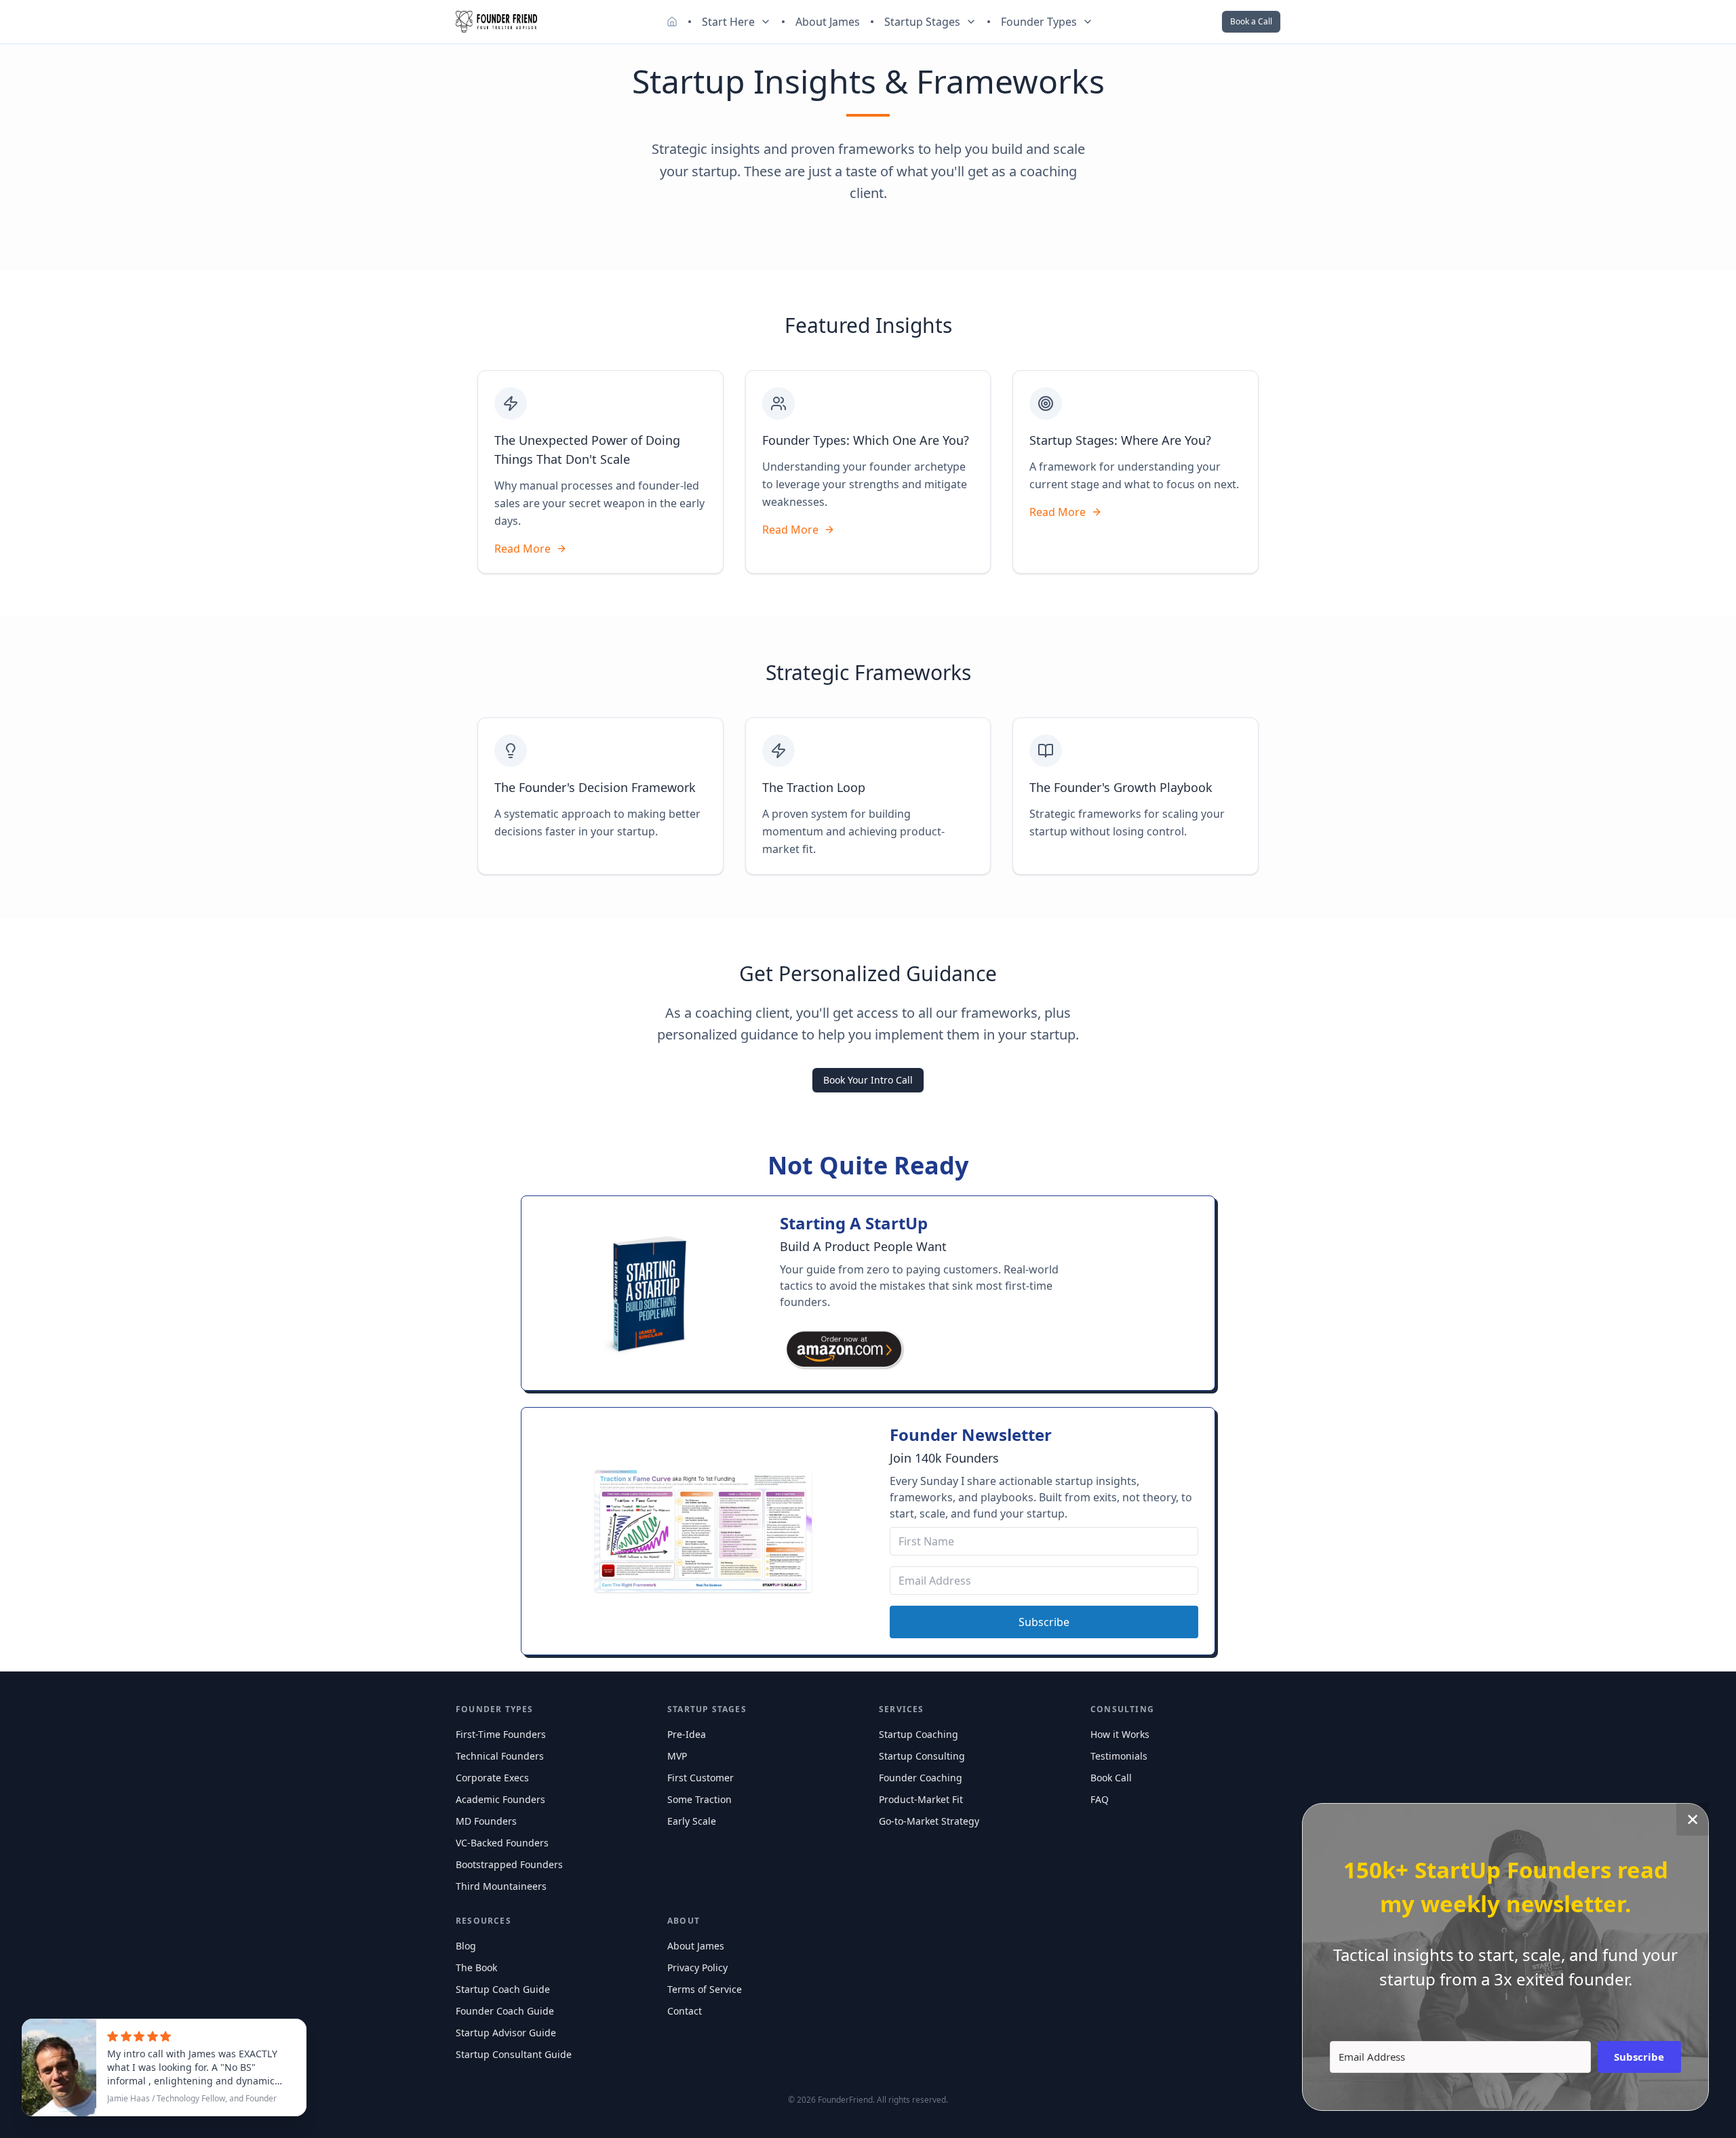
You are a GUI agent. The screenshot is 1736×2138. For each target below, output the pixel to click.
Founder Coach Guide (505, 2011)
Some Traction (699, 1799)
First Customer (701, 1778)
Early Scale (692, 1821)
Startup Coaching (919, 1734)
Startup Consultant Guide (514, 2054)
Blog (466, 1946)
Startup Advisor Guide (506, 2033)
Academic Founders (500, 1799)
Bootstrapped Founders (509, 1864)
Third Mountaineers (501, 1886)
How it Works (1120, 1734)
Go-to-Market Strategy (929, 1821)
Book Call (1111, 1778)
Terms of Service (705, 1989)
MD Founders (486, 1821)
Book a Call (1251, 21)
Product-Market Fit (921, 1799)
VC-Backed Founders (502, 1843)
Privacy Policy (697, 1967)
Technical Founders (500, 1756)
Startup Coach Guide (503, 1989)
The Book (476, 1967)
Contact (685, 2011)
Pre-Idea (687, 1734)
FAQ (1100, 1799)
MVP (677, 1756)
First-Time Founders (501, 1734)
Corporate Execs (492, 1778)
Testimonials (1119, 1756)
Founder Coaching (921, 1778)
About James (828, 22)
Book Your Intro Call (868, 1080)
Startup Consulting (922, 1756)
